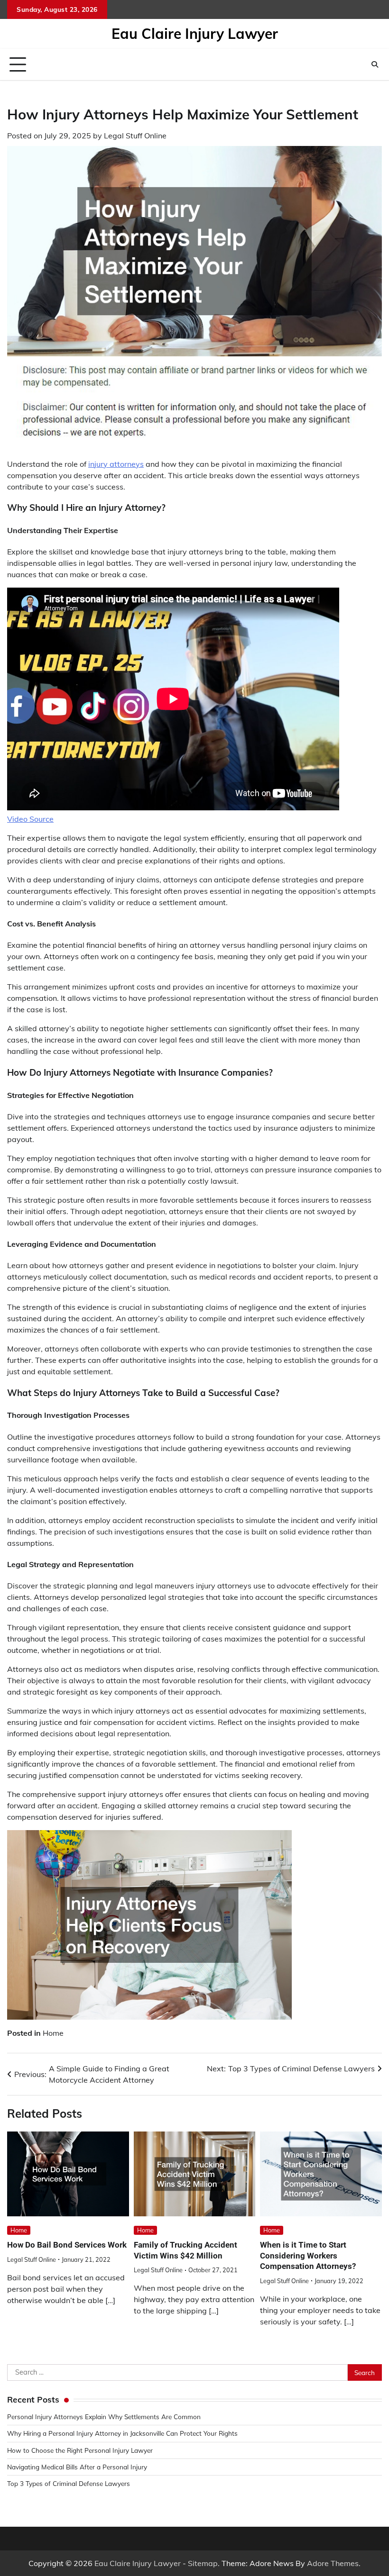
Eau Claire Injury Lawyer (195, 34)
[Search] (375, 64)
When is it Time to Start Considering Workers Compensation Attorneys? (308, 2255)
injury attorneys (116, 464)
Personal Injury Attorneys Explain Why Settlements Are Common (104, 2417)
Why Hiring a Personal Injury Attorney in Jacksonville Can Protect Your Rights (122, 2433)
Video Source (30, 819)
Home (53, 2033)
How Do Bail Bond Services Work (67, 2245)
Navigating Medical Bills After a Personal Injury (77, 2467)
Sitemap (203, 2563)
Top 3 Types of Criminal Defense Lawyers (69, 2483)
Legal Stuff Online (135, 136)
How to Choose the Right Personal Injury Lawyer (80, 2450)
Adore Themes (333, 2563)
